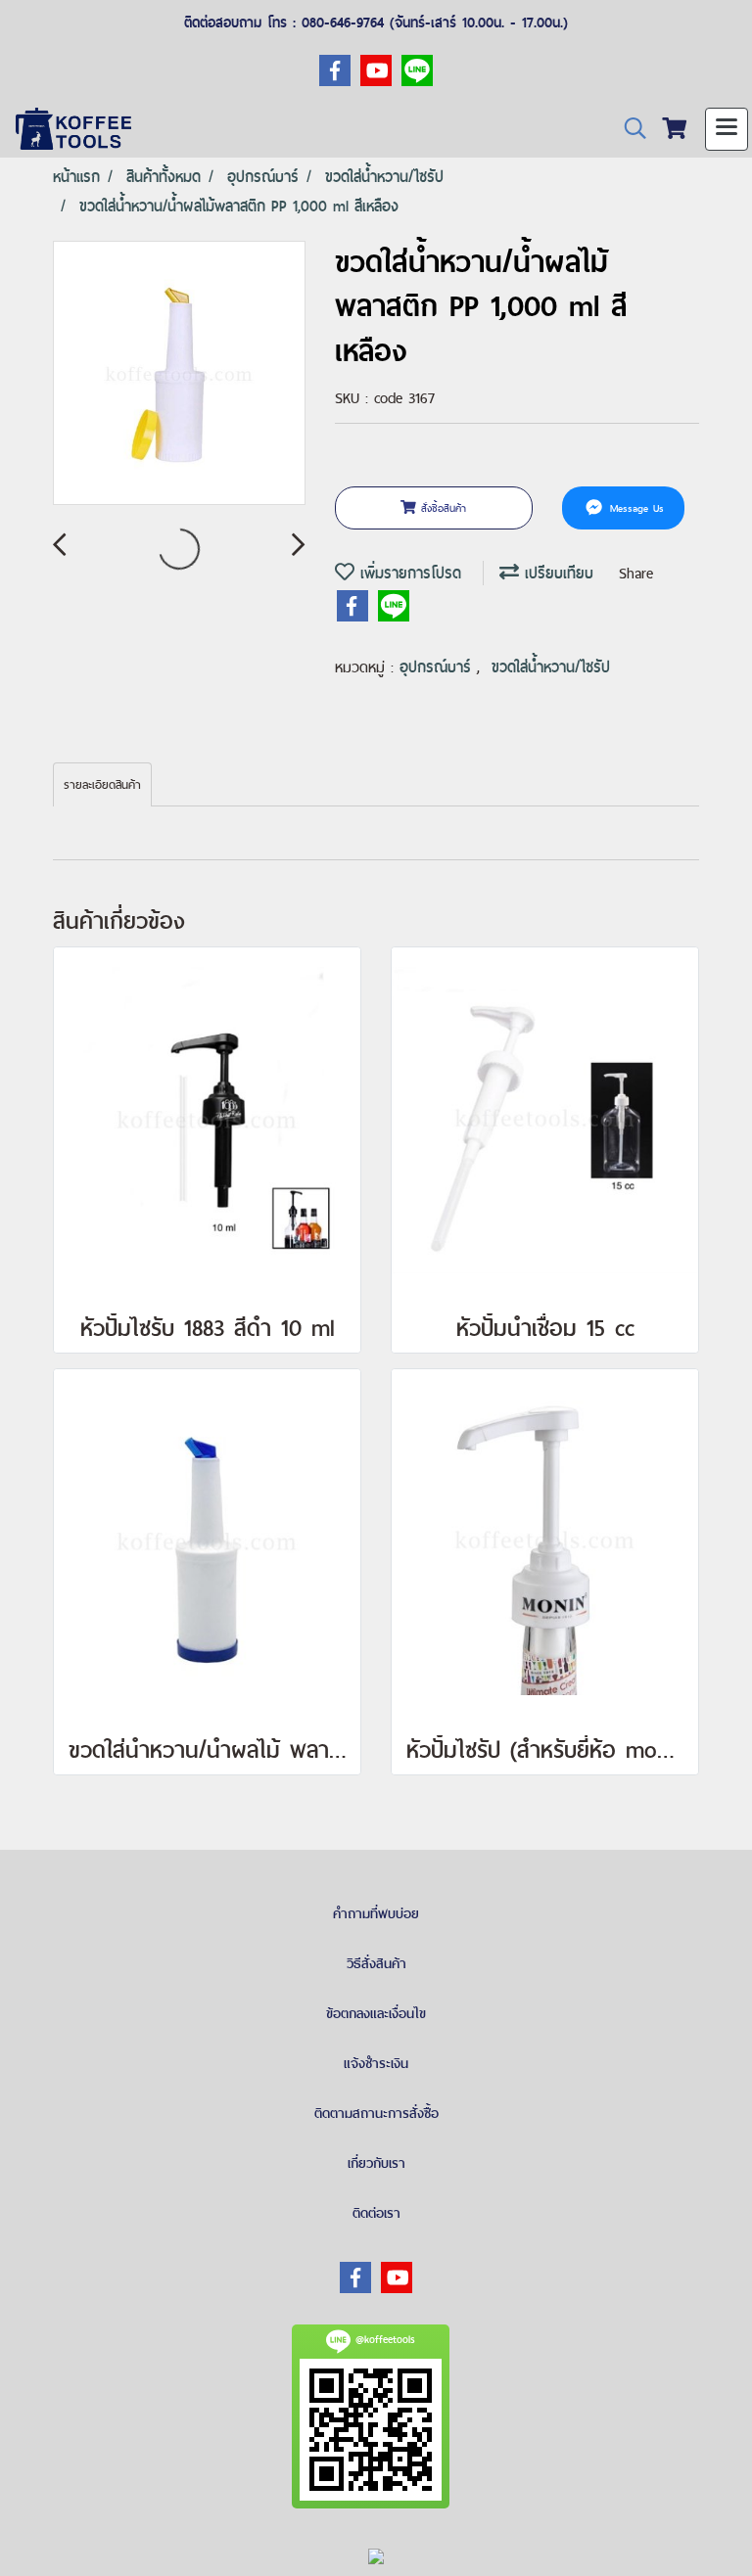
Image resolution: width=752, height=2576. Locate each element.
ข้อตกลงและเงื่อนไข (376, 2013)
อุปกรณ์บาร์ (438, 667)
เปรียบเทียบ (556, 573)
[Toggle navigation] (727, 129)
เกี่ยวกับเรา (376, 2163)
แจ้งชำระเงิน (376, 2063)
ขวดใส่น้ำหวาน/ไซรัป (551, 667)
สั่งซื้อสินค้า (441, 508)
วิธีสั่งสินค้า (376, 1963)
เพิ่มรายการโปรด (408, 573)
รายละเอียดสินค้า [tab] (102, 785)
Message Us (634, 508)
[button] (629, 129)
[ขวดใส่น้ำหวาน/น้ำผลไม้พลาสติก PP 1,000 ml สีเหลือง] (179, 374)
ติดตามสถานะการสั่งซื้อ (376, 2113)
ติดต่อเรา (376, 2213)
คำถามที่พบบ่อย (376, 1913)
